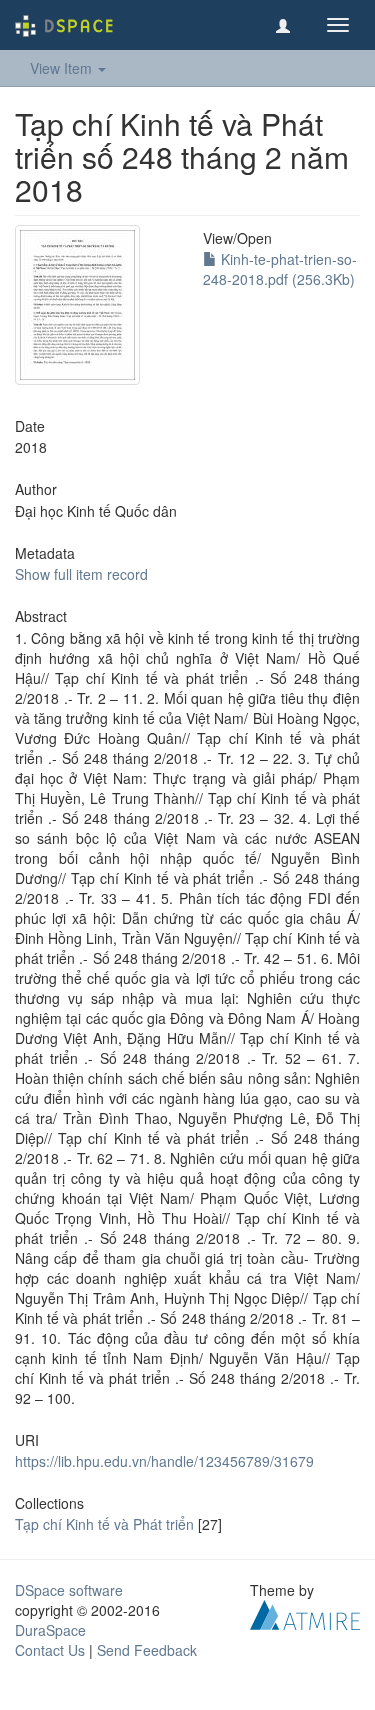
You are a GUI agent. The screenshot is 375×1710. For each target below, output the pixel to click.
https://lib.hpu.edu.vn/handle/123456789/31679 (164, 1461)
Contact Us (50, 1650)
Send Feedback (147, 1650)
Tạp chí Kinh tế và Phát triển (104, 1524)
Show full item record (81, 574)
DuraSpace (50, 1630)
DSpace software (69, 1590)
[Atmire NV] (305, 1613)
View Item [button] (63, 68)
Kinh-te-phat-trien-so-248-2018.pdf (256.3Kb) (280, 269)
